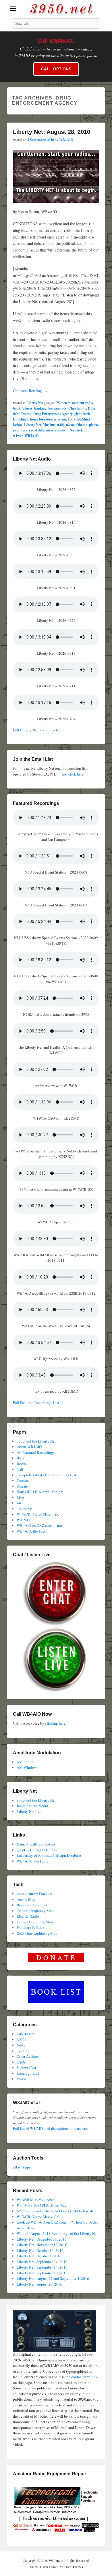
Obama (82, 425)
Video (21, 2079)
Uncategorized (28, 2073)
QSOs (21, 2062)
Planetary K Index (31, 1927)
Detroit (26, 414)
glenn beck (82, 414)
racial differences (41, 430)
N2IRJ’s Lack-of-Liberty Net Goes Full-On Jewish (55, 2211)
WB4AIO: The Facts (32, 1861)
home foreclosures (43, 419)
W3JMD (23, 1520)
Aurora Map (26, 1899)
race (24, 430)
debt (16, 414)
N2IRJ (22, 2040)
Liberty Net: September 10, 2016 (42, 2273)
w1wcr (18, 436)
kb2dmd (84, 419)
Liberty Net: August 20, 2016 (39, 2284)
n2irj (61, 425)
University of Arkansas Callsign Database (49, 1855)
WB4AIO (66, 140)
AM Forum (25, 1762)
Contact (23, 1480)
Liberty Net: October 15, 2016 (40, 2250)
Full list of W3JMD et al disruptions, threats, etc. (50, 2128)
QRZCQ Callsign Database (37, 1850)
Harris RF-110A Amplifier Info (40, 1492)
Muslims (49, 425)
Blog (21, 1458)
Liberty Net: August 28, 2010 (52, 132)
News (21, 2045)
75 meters (63, 403)
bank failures (23, 408)
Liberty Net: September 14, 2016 (42, 2267)
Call (20, 1469)
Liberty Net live (29, 1811)
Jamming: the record (32, 1806)
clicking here (55, 1723)
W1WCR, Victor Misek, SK (38, 1514)
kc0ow (18, 425)
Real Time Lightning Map (37, 1933)
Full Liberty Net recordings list (37, 730)
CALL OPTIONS (56, 69)
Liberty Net (35, 403)
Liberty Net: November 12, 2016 (42, 2245)
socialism (62, 430)
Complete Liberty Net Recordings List (46, 1475)
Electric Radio (28, 1916)
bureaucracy (57, 408)
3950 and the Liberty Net (36, 1441)
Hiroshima (21, 419)
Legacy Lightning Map (35, 1922)
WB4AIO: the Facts (32, 1531)
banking (40, 408)
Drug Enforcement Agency (53, 414)
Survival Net (26, 2068)
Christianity (77, 408)
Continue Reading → (30, 391)
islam (62, 419)
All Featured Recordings (36, 1452)
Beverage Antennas (32, 1905)
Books (22, 1464)
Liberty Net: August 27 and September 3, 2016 (53, 2278)
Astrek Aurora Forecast (34, 1894)
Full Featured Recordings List (36, 1402)
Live (20, 1497)
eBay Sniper (22, 2167)
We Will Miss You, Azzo (36, 2200)
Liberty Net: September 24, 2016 (42, 2262)
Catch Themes (73, 2567)
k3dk (72, 419)
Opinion (23, 2051)
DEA (92, 408)
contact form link (84, 2377)
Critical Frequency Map (35, 1911)
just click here (73, 774)
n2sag (70, 425)
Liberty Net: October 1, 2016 (39, 2256)
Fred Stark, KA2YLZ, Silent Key (42, 2205)
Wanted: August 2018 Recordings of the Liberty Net (57, 2233)
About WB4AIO (29, 1447)
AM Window (27, 1767)
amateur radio (83, 403)
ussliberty (24, 1509)
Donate (22, 1486)
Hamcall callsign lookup (36, 1844)
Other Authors (28, 2056)
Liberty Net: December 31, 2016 (42, 2239)
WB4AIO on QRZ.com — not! (40, 1525)
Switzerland (79, 430)
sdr (19, 1503)
